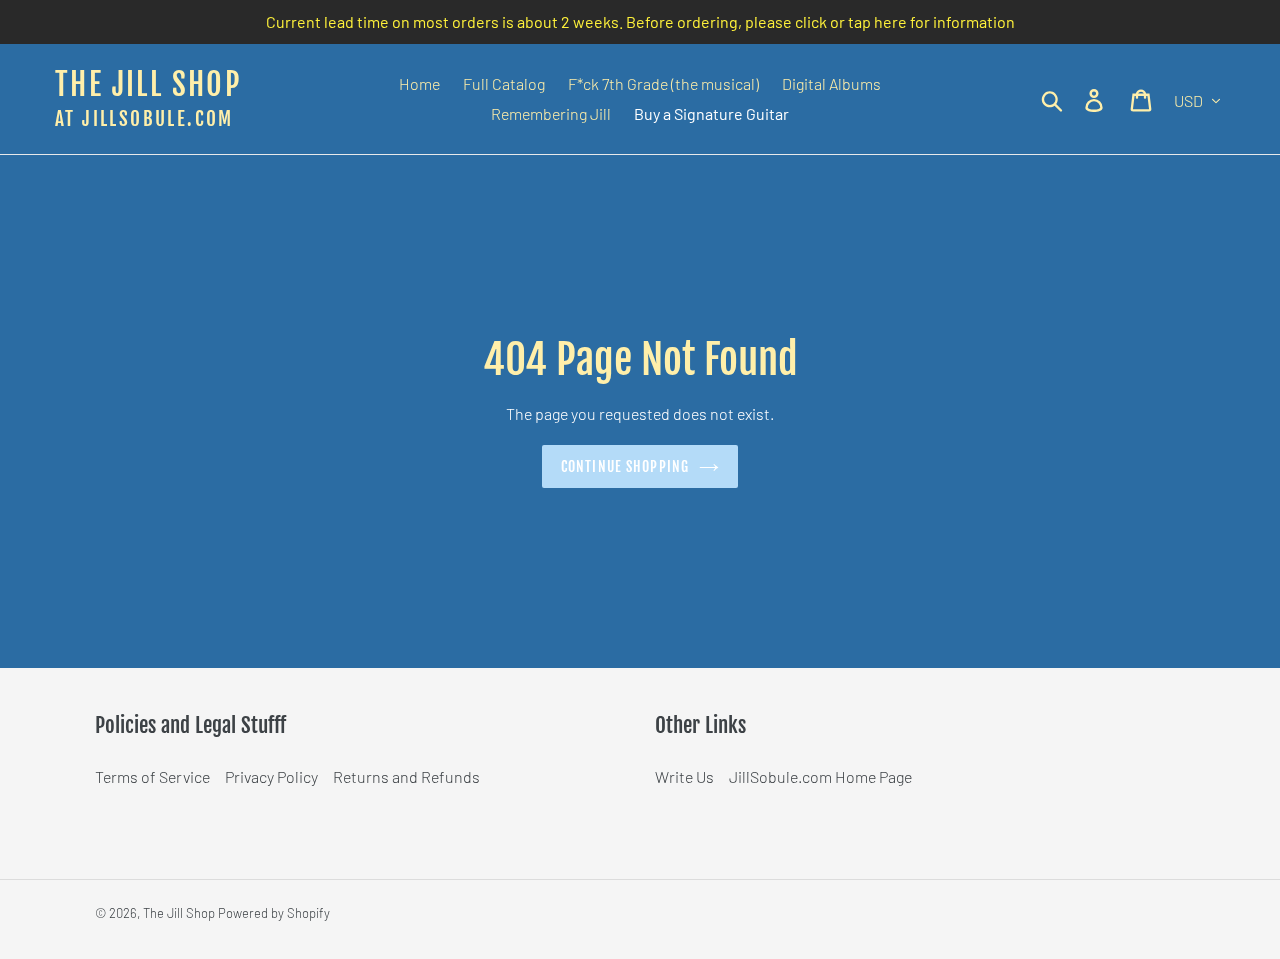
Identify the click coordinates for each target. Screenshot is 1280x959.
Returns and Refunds (406, 776)
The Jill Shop (148, 85)
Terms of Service (152, 776)
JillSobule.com (158, 119)
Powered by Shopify (274, 913)
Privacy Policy (271, 776)
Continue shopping (625, 466)
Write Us (684, 776)
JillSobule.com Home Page (820, 776)
